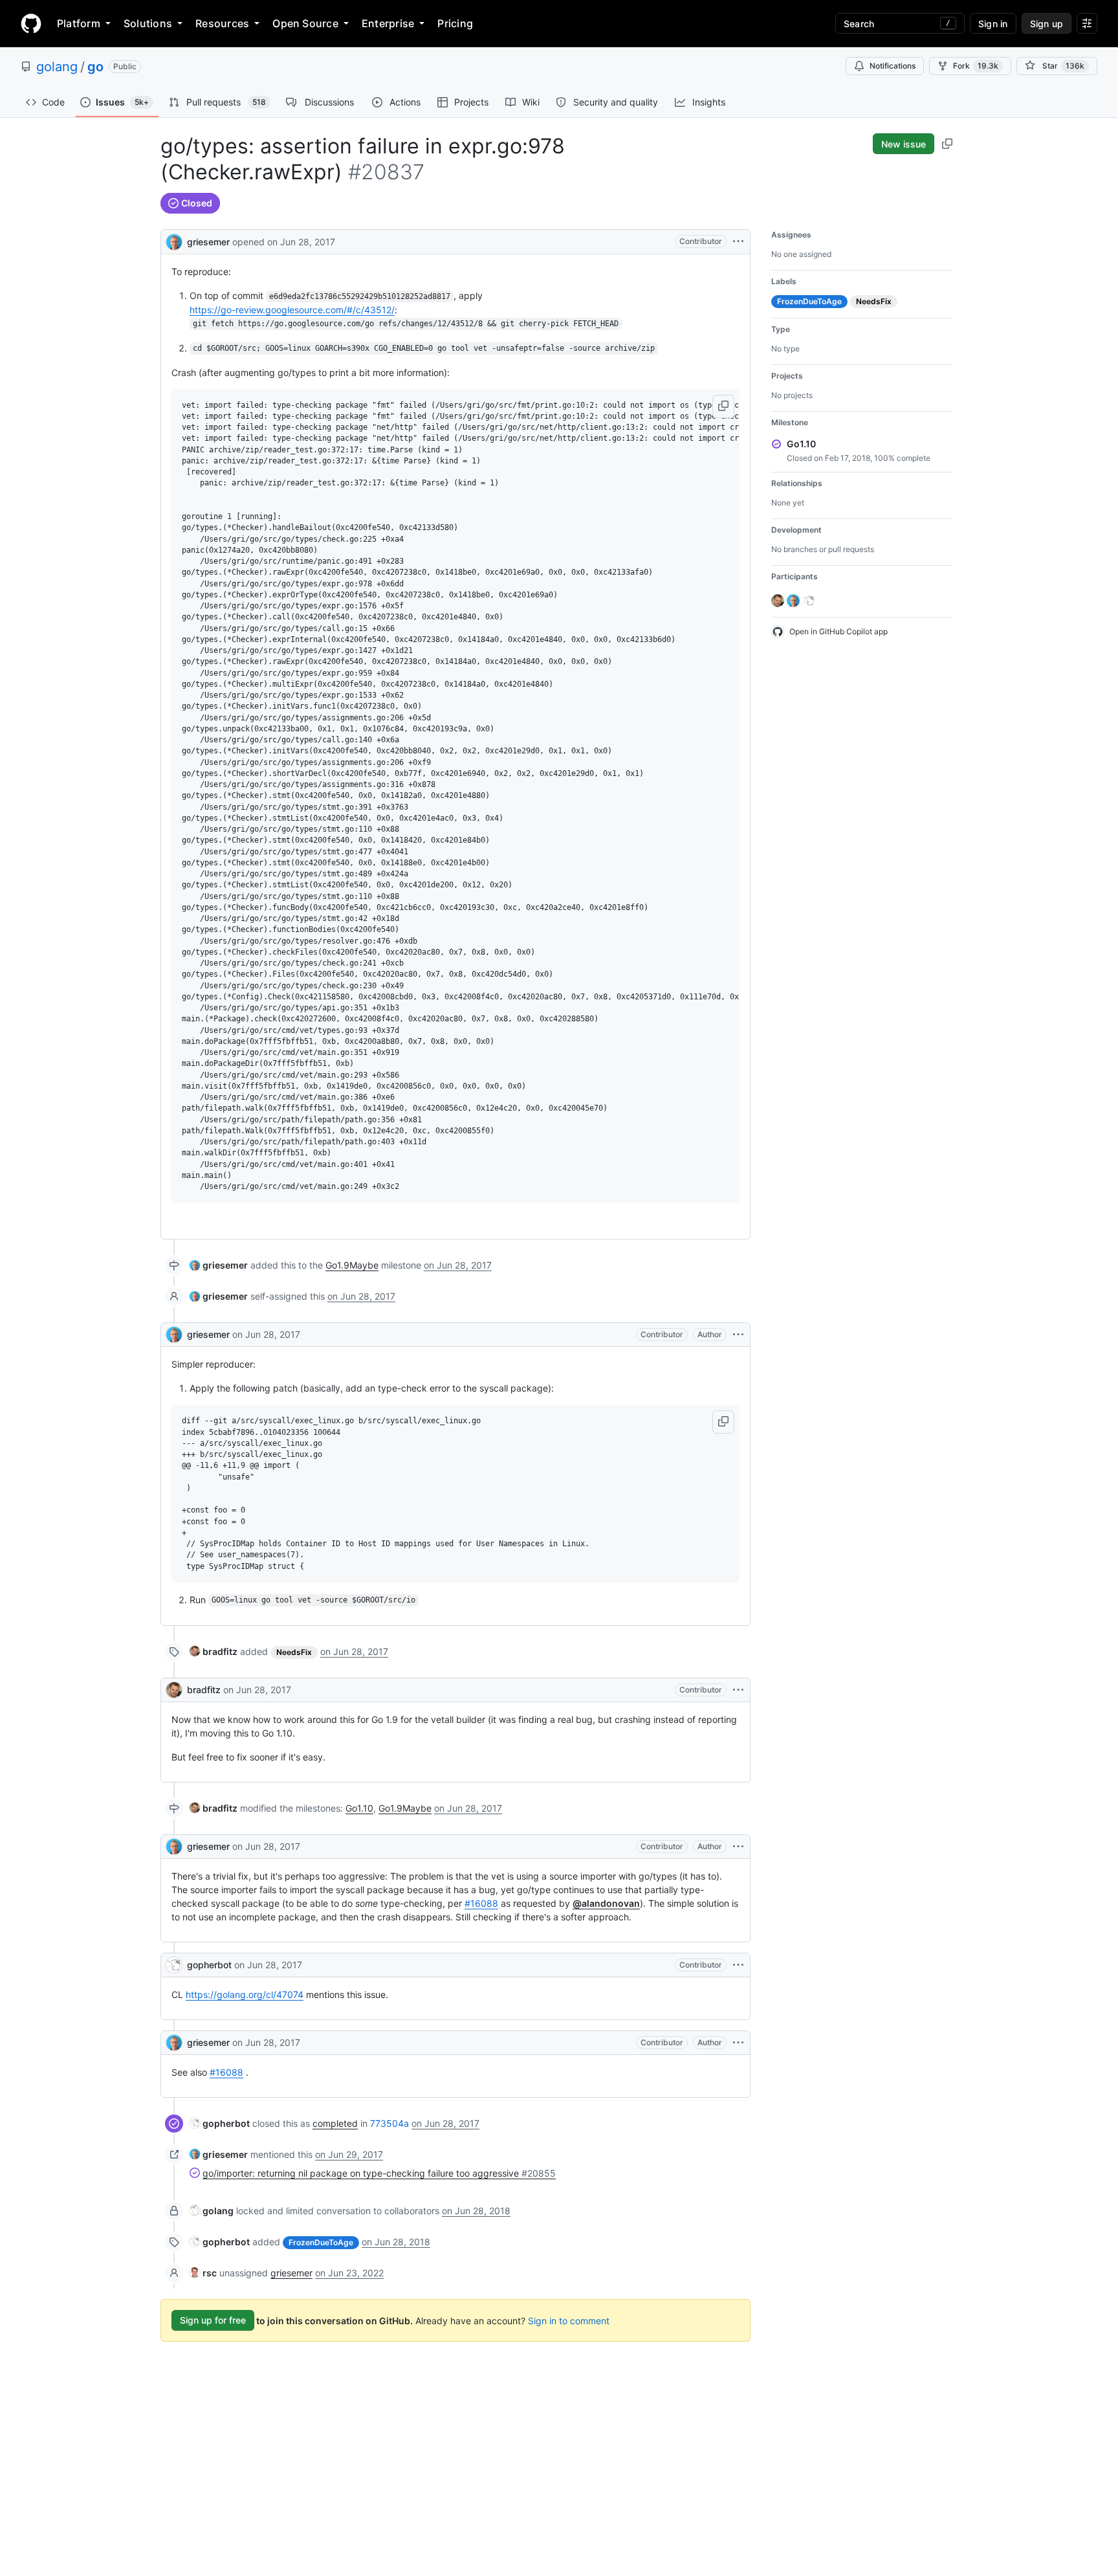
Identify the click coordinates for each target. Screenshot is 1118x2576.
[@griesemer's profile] (174, 240)
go (95, 67)
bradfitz (204, 1690)
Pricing (455, 23)
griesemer (208, 242)
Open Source (305, 23)
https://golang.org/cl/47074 (245, 1994)
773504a (389, 2123)
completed (335, 2123)
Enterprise (388, 23)
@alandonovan (606, 1903)
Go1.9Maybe (352, 1265)
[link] (219, 1265)
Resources (222, 23)
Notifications (893, 66)
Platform (79, 23)
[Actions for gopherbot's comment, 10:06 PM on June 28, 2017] (738, 1965)
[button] (723, 406)
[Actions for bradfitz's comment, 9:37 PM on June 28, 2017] (738, 1690)
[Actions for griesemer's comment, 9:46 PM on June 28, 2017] (738, 1847)
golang (57, 67)
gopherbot (209, 1965)
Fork (976, 66)
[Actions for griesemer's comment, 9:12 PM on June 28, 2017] (738, 1335)
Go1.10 (359, 1808)
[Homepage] (31, 23)
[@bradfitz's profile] (174, 1690)
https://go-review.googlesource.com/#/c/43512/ (292, 310)
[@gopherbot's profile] (174, 1965)
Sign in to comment (569, 2320)
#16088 (481, 1903)
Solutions (148, 23)
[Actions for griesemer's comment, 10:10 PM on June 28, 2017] (738, 2043)
